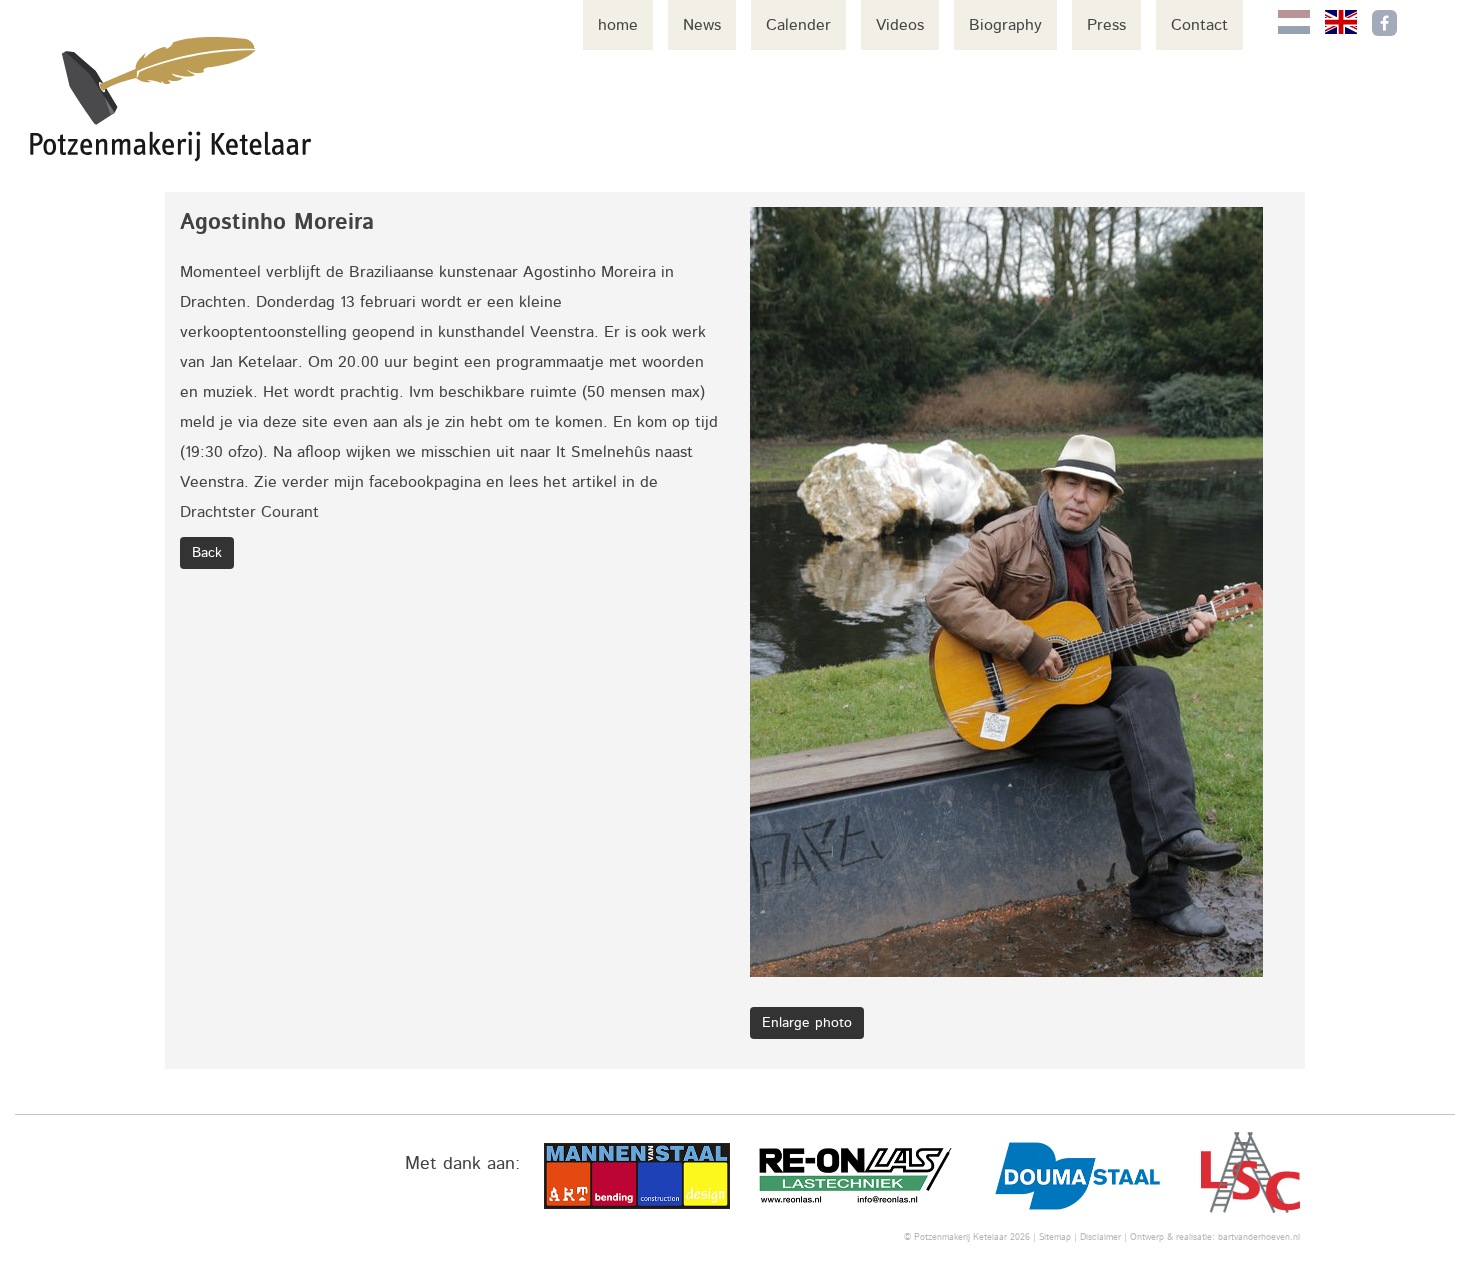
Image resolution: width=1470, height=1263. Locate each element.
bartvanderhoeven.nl (1259, 1237)
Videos (900, 25)
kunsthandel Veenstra (516, 332)
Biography (1005, 25)
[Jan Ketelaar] (171, 99)
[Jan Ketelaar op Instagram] (1426, 23)
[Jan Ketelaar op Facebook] (1384, 23)
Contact (1199, 25)
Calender (798, 25)
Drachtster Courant (249, 512)
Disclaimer (1100, 1237)
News (702, 25)
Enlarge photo (807, 1023)
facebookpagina (425, 482)
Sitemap (1055, 1237)
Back (207, 553)
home (618, 25)
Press (1106, 25)
